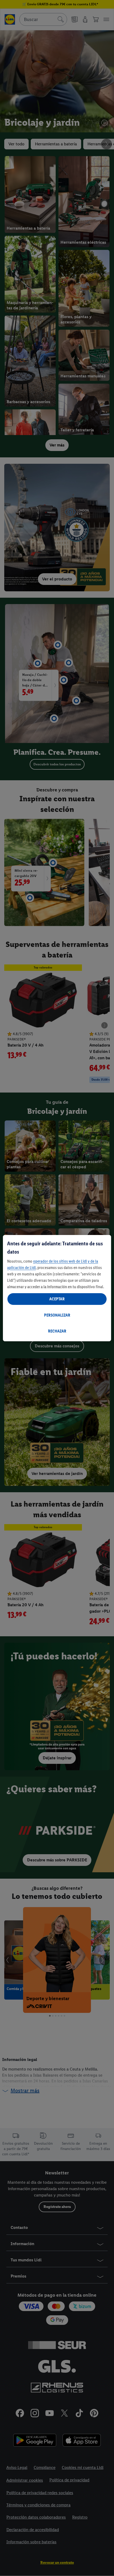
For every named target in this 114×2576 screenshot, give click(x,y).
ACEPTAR (57, 1299)
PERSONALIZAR (57, 1315)
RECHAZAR (57, 1331)
